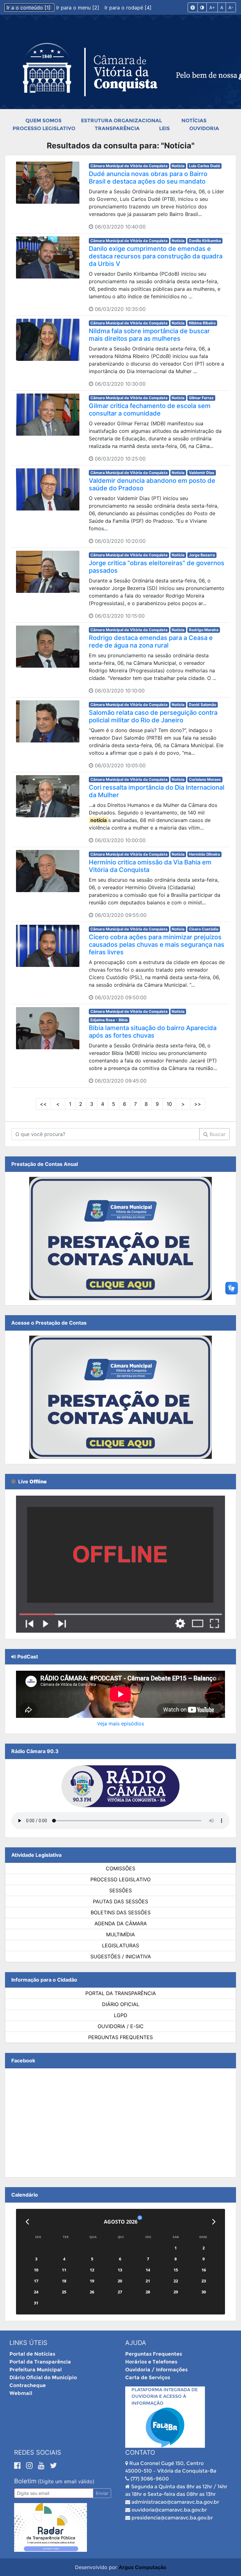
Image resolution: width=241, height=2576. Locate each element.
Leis (164, 128)
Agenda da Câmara (121, 1923)
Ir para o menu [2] (78, 8)
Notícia (178, 166)
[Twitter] (53, 2465)
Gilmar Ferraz (201, 398)
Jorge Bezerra (202, 555)
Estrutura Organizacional (121, 121)
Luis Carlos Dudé (204, 166)
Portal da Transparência (121, 1993)
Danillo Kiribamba (205, 241)
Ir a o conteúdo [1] (29, 8)
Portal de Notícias (32, 2354)
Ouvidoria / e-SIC (121, 2026)
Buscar (217, 1134)
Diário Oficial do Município (43, 2377)
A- (231, 7)
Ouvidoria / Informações (156, 2370)
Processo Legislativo (44, 128)
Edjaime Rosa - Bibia (109, 1020)
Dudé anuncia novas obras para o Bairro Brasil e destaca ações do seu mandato (148, 178)
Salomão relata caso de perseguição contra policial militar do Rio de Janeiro (153, 716)
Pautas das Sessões (120, 1901)
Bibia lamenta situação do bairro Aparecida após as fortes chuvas (153, 1032)
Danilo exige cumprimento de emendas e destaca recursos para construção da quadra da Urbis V (156, 256)
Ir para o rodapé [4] (128, 8)
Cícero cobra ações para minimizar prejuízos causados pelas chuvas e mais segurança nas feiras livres (157, 945)
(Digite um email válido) (66, 2481)
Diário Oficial (121, 2004)
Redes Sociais (38, 2452)
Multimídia (120, 1934)
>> (198, 1104)
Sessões (120, 1890)
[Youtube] (42, 2465)
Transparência (117, 128)
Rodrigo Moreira (204, 630)
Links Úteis (28, 2343)
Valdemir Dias (202, 473)
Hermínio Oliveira (204, 854)
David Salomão (203, 705)
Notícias (194, 121)
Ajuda (136, 2343)
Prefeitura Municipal (36, 2370)
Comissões (120, 1868)
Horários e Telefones (151, 2362)
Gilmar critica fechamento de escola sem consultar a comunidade (150, 410)
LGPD (121, 2015)
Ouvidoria (204, 128)
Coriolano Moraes (205, 779)
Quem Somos (43, 121)
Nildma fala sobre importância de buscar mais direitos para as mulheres (149, 335)
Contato (140, 2452)
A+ (212, 7)
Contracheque (28, 2385)
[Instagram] (30, 2465)
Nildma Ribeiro (202, 323)
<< (43, 1104)
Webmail (21, 2393)
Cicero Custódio (204, 929)
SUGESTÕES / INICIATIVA (121, 1956)
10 (169, 1104)
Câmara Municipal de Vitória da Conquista (129, 166)
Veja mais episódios (120, 1724)
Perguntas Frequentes (120, 2037)
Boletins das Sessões (121, 1912)
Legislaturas (120, 1945)
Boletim (25, 2481)
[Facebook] (19, 2465)
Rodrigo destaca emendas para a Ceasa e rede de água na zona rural (151, 642)
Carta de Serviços (148, 2377)
